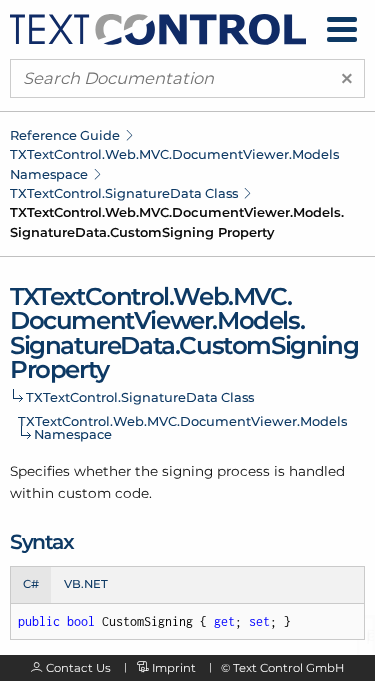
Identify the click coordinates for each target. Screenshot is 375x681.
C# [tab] (31, 584)
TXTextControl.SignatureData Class (124, 193)
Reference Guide (65, 135)
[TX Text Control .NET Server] (158, 28)
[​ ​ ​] (342, 29)
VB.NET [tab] (86, 584)
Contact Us (78, 668)
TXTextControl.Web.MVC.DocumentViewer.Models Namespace (182, 427)
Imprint (174, 668)
